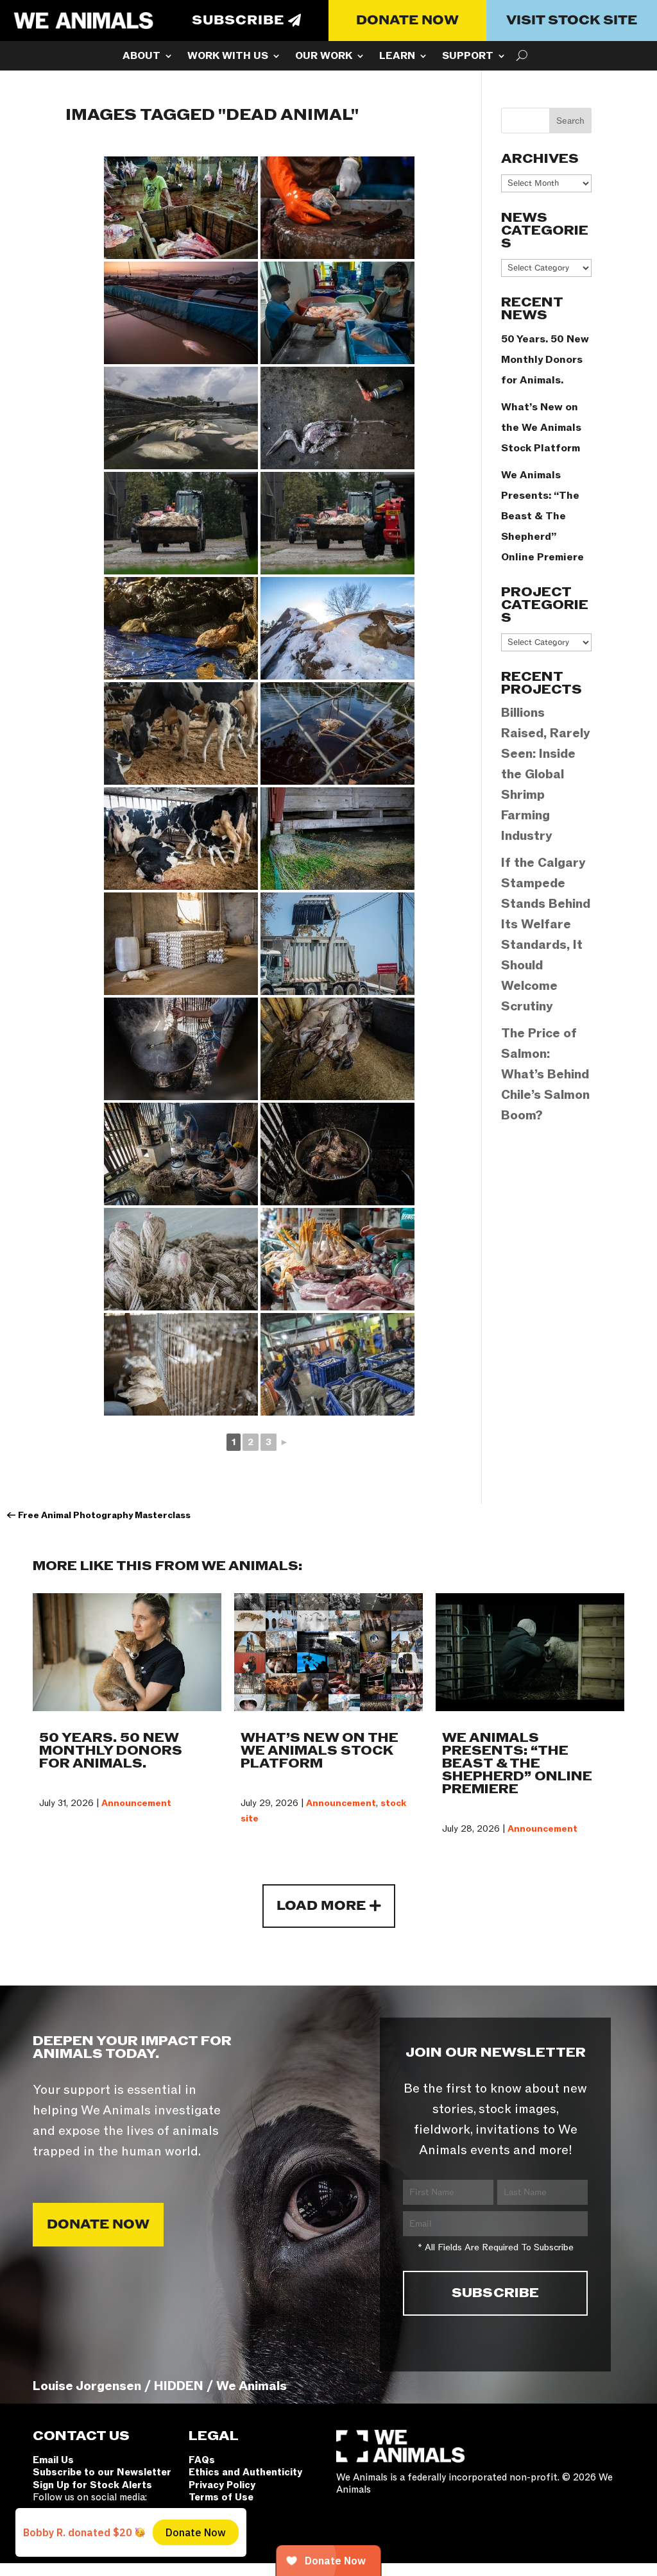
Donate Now (407, 21)
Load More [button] (321, 1906)
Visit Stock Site (572, 21)
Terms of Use (221, 2497)
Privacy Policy (222, 2485)
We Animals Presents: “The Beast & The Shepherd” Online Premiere (542, 516)
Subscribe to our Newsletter (102, 2472)
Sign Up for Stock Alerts (92, 2485)
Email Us (53, 2460)
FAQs (202, 2460)
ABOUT (141, 57)
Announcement (136, 1803)
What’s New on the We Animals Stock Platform (541, 428)
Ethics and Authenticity (245, 2472)
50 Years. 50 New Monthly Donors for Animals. (545, 360)
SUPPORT (468, 57)
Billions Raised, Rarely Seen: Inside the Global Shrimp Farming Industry (546, 774)
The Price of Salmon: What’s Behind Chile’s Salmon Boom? (545, 1075)
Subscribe (238, 21)
